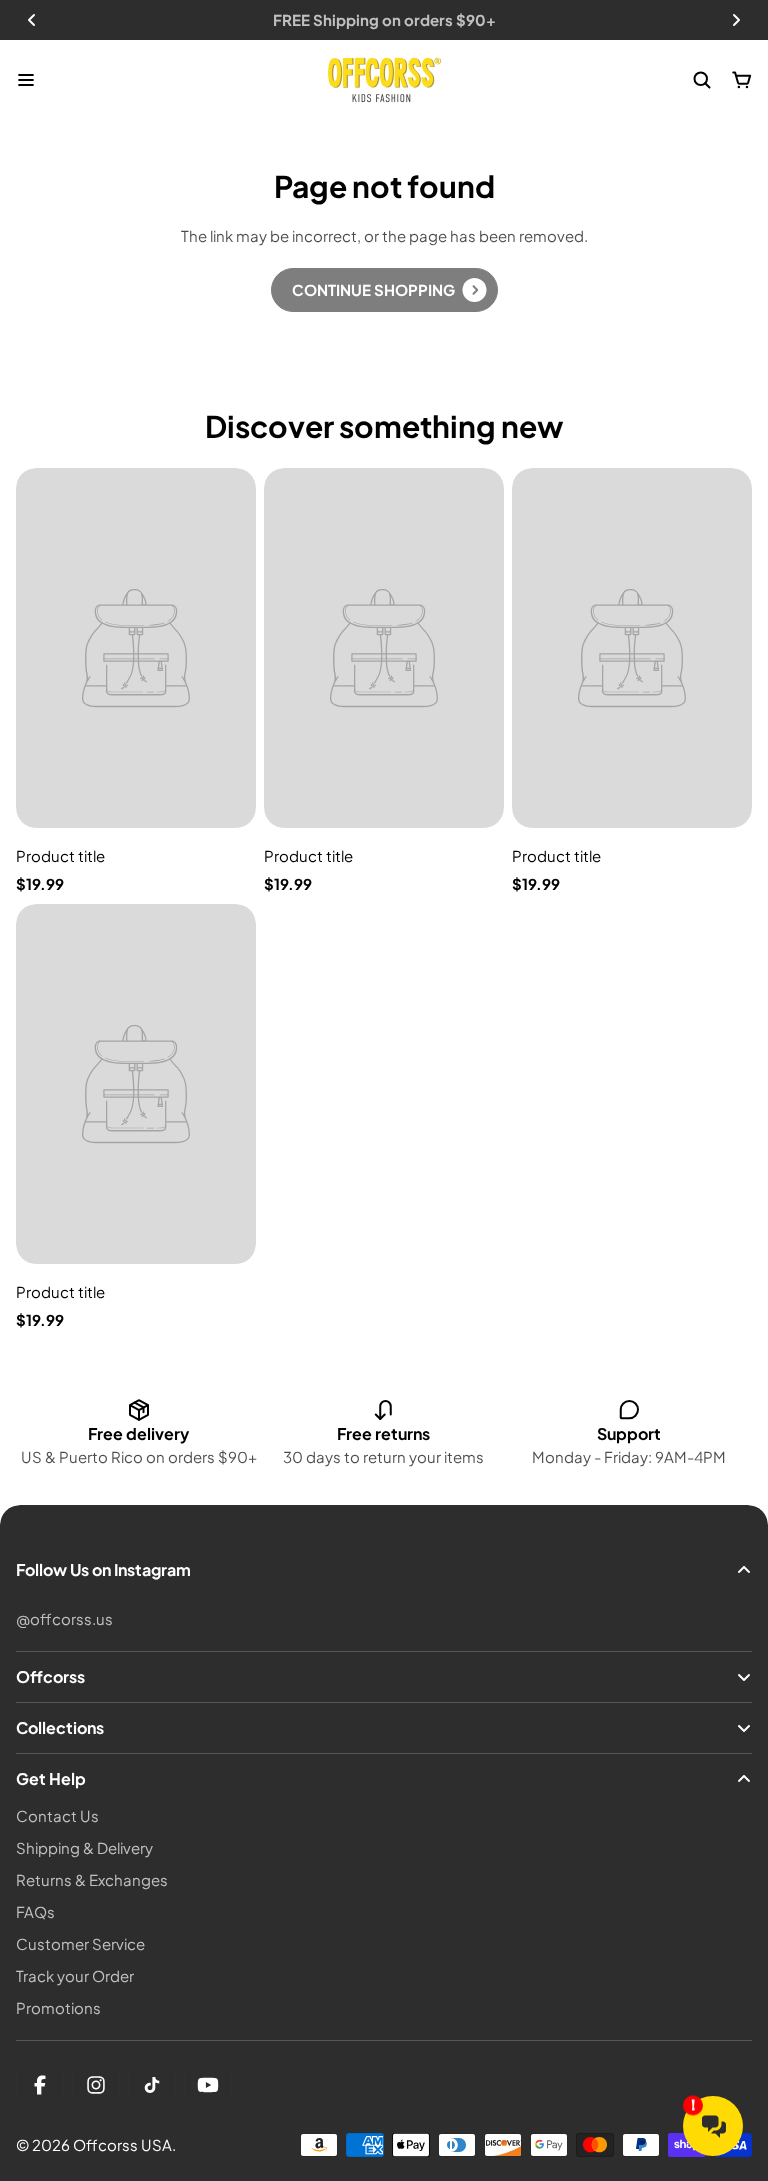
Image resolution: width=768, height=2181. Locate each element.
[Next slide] (736, 20)
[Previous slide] (32, 20)
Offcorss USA (122, 2144)
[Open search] (702, 80)
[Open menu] (26, 80)
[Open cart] (742, 80)
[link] (384, 290)
